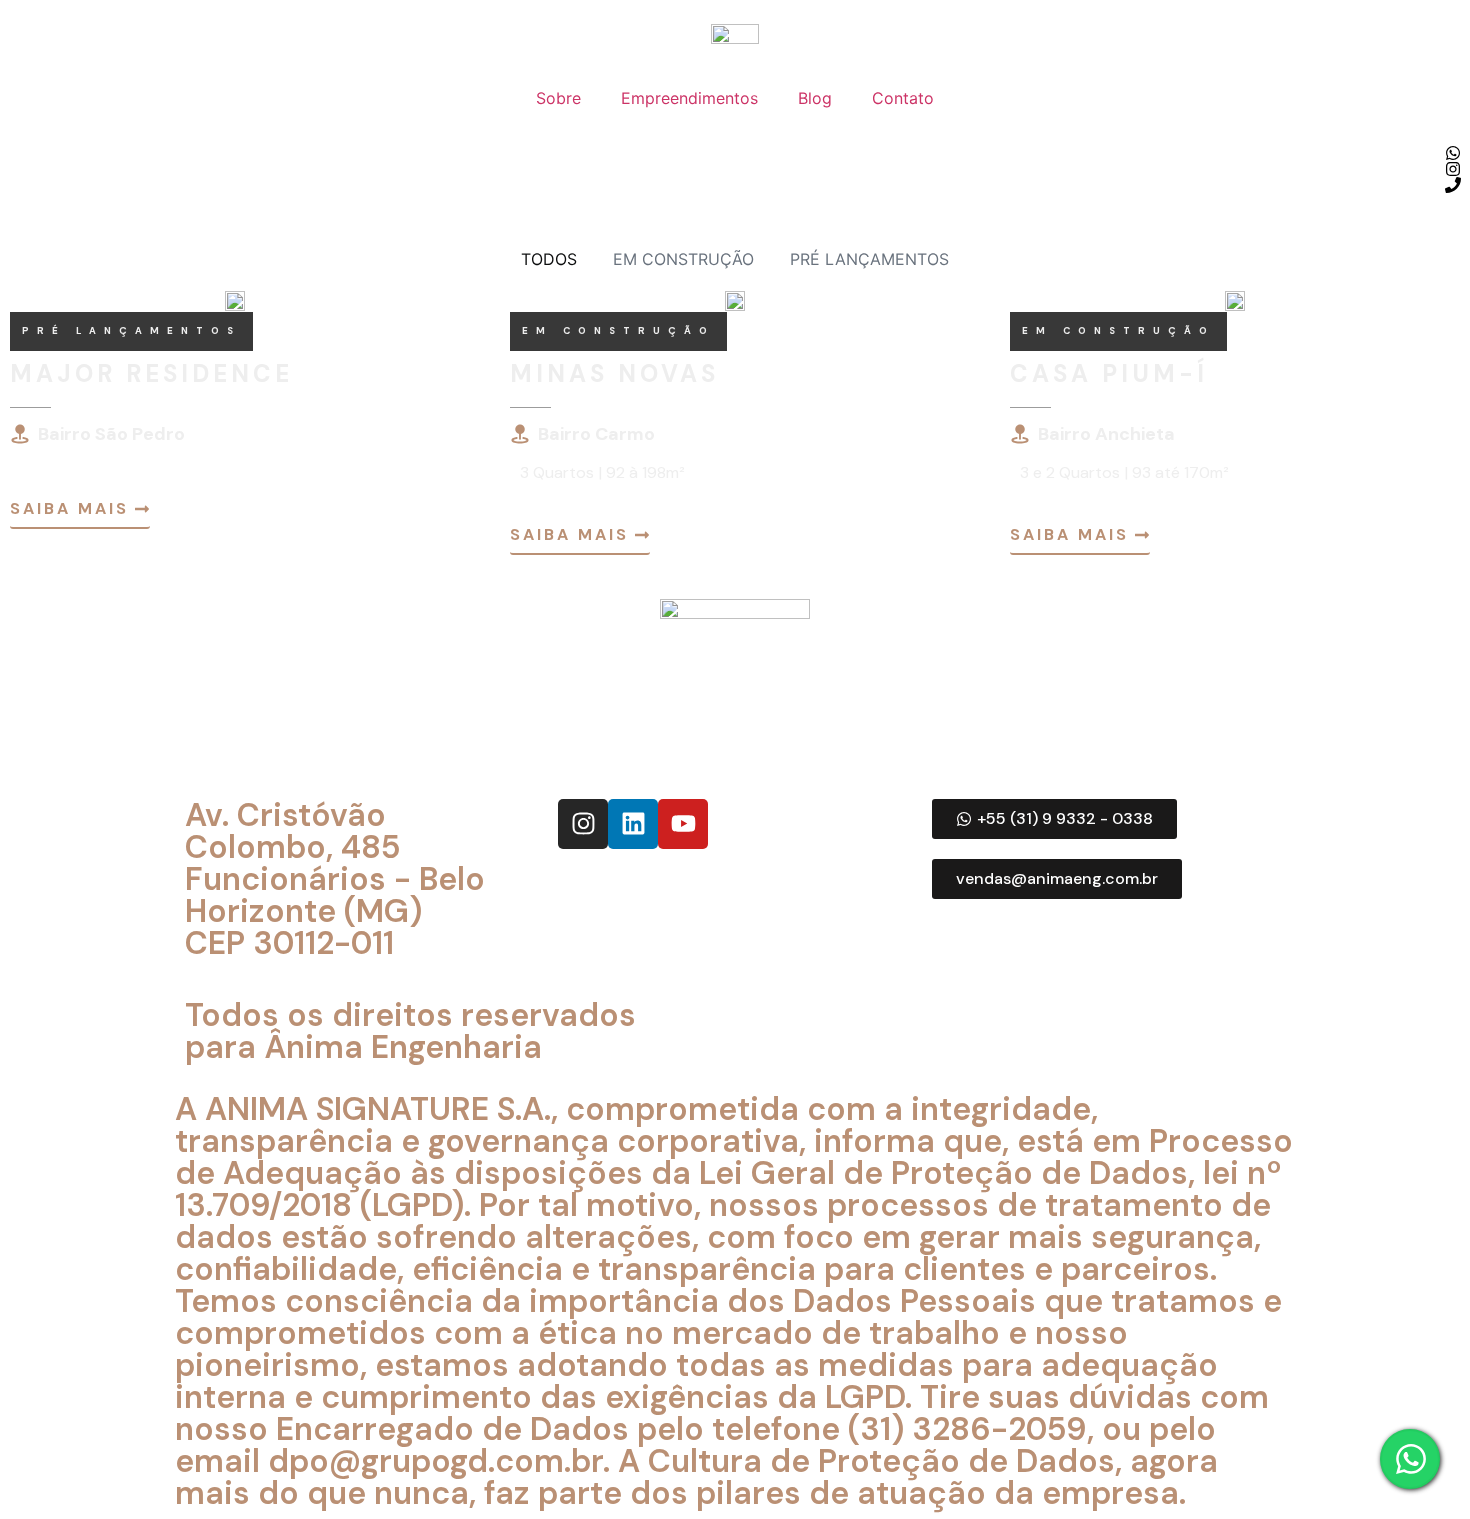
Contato (903, 98)
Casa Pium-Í (1109, 373)
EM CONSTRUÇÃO (683, 259)
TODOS (549, 259)
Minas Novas (614, 373)
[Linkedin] (633, 824)
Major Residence (151, 373)
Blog (815, 98)
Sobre (558, 98)
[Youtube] (683, 824)
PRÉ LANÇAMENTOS (869, 259)
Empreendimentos (689, 98)
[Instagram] (583, 824)
